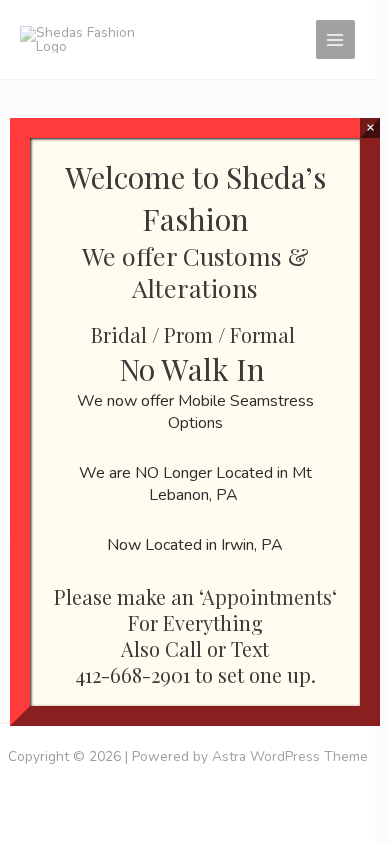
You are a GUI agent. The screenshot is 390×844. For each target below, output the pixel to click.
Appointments (267, 596)
